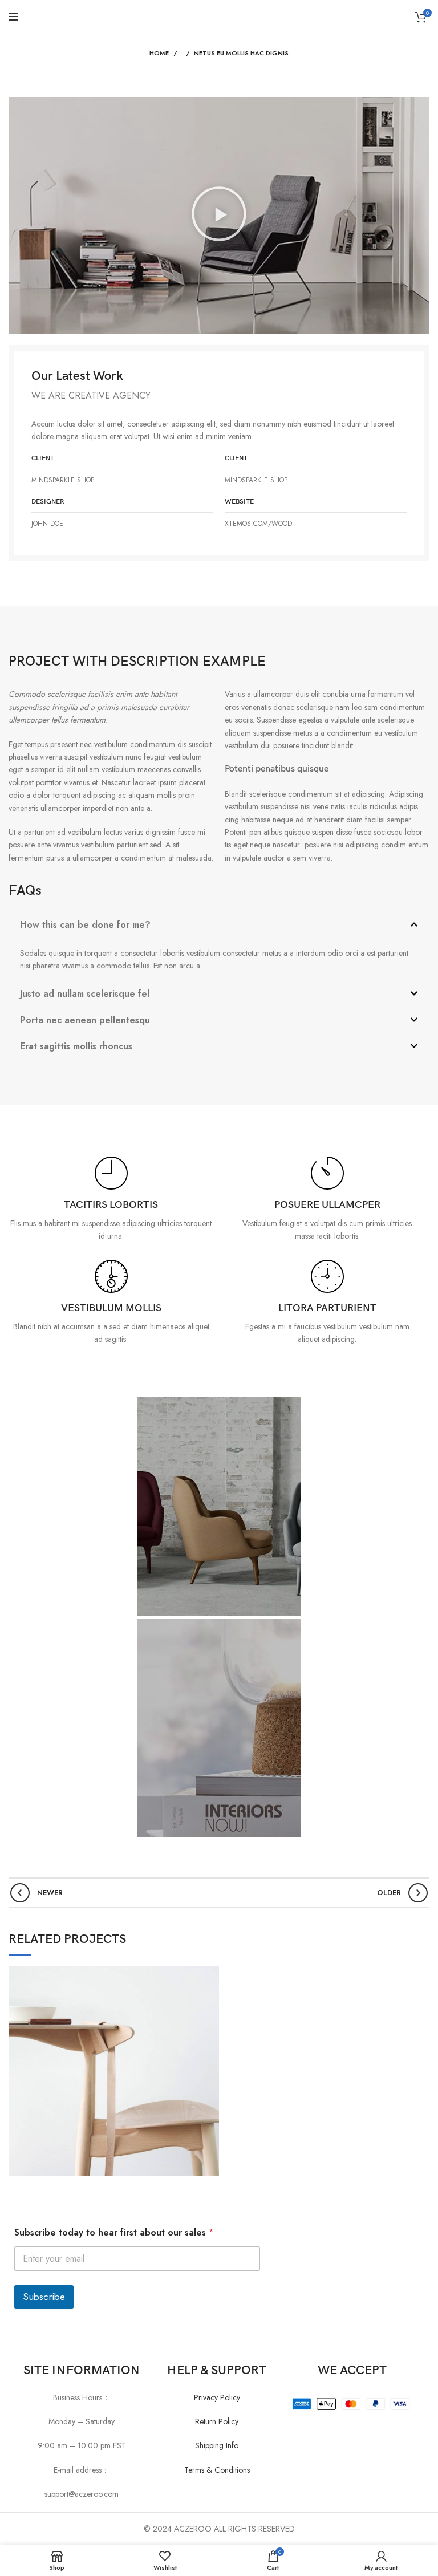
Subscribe (44, 2297)
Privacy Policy (217, 2397)
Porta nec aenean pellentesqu (85, 1020)
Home (159, 53)
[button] (219, 215)
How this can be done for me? (85, 925)
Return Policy (217, 2421)
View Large (210, 1974)
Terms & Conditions (217, 2470)
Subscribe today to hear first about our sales (114, 2232)
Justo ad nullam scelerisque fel (85, 994)
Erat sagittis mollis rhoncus (76, 1046)
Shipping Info (217, 2445)
